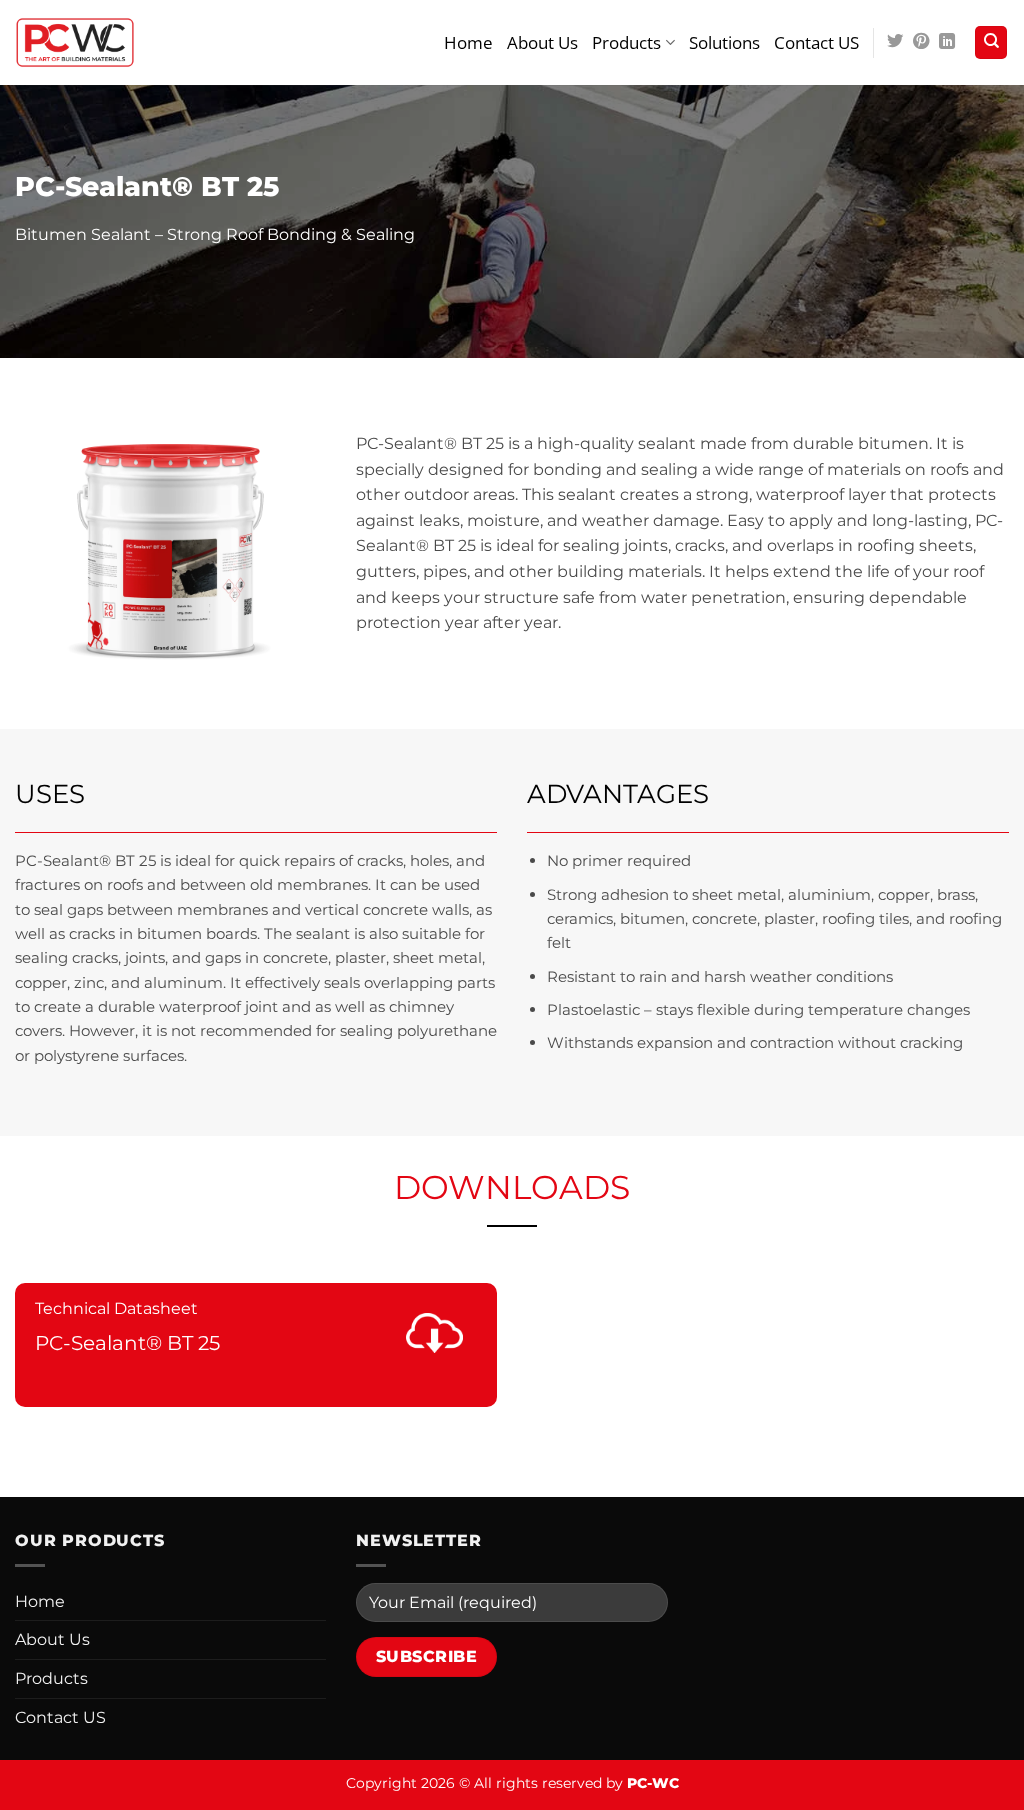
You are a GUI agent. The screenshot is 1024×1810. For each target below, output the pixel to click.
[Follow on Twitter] (895, 42)
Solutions (724, 42)
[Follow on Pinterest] (921, 42)
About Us (542, 42)
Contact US (816, 42)
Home (468, 42)
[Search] (991, 42)
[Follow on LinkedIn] (947, 42)
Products (626, 42)
